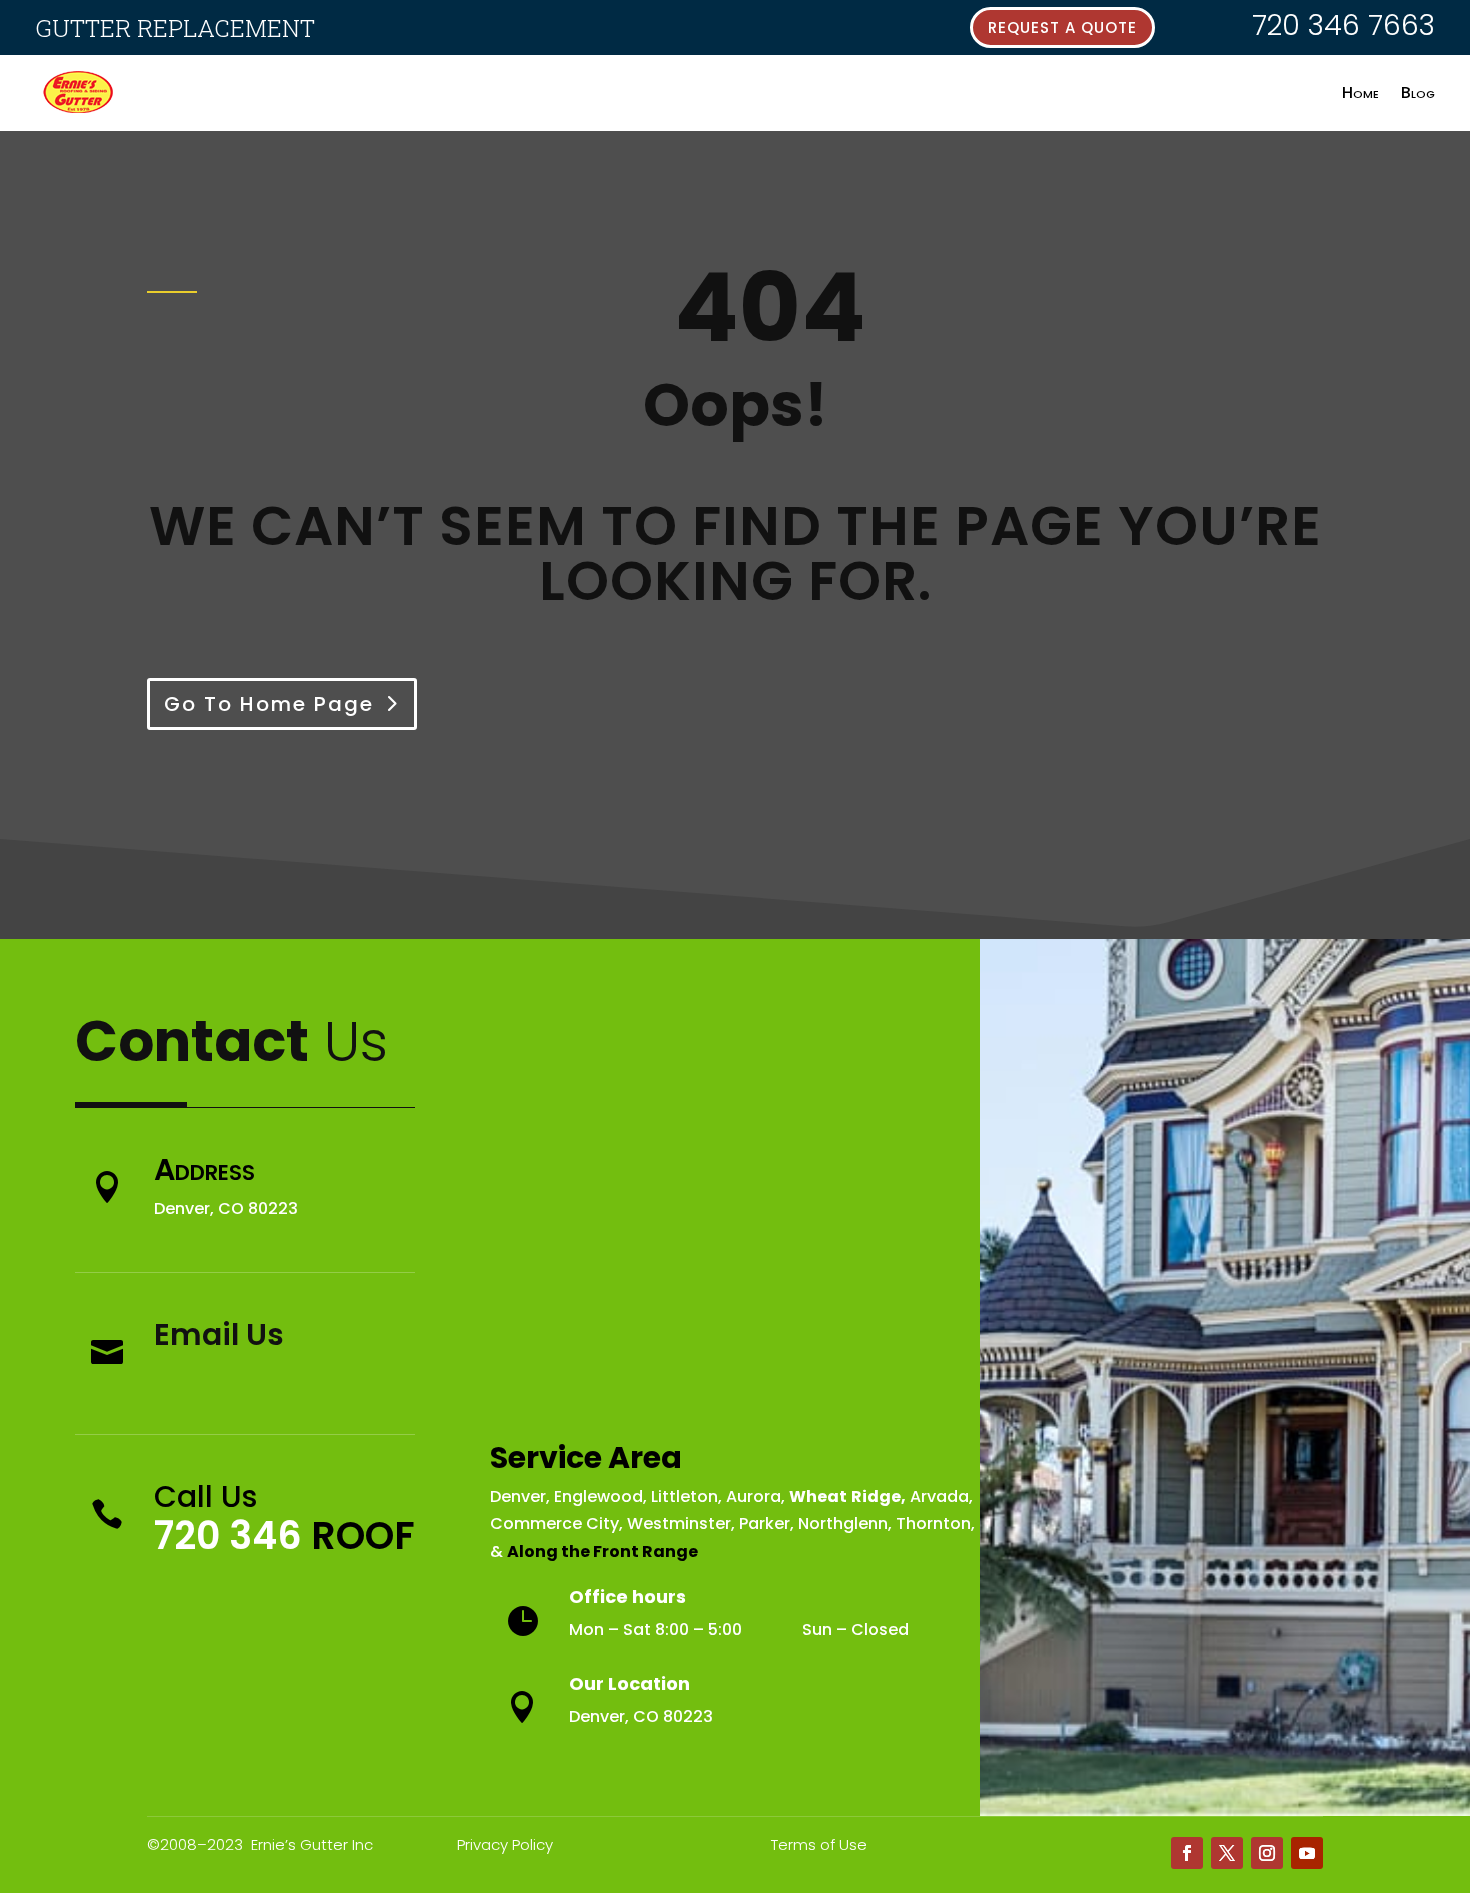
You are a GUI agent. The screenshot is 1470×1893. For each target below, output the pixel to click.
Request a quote (1062, 27)
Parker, (766, 1523)
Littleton (684, 1496)
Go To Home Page (269, 704)
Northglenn (843, 1523)
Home (1360, 92)
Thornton (933, 1523)
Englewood (598, 1496)
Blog (1418, 92)
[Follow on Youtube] (1307, 1853)
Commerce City (554, 1523)
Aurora (753, 1496)
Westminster (679, 1523)
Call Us (205, 1496)
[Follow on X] (1227, 1853)
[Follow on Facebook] (1187, 1853)
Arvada (939, 1496)
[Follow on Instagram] (1267, 1853)
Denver (518, 1496)
